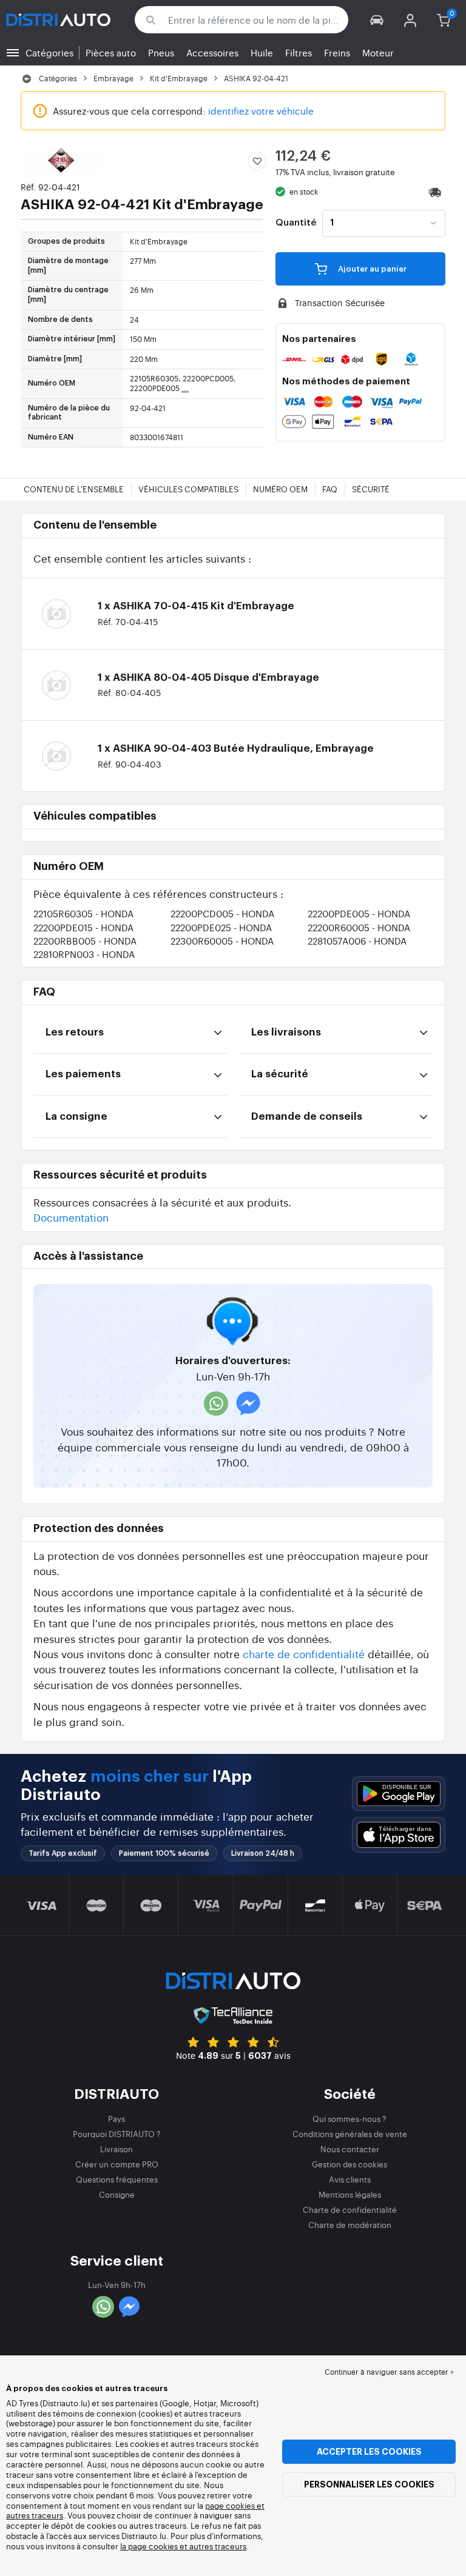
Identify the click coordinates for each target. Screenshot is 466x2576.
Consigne (117, 2194)
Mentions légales (350, 2194)
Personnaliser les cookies (369, 2484)
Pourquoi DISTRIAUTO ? (117, 2134)
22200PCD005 (222, 913)
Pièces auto (111, 52)
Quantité (296, 223)
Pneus (161, 52)
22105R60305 (83, 913)
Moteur (378, 52)
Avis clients (350, 2179)
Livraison (116, 2149)
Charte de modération (350, 2225)
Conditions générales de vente (350, 2134)
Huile (262, 52)
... (185, 388)
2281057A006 (357, 941)
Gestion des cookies (349, 2164)
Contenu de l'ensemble (74, 489)
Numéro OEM (280, 489)
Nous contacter (350, 2149)
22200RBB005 (85, 941)
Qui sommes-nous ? (349, 2119)
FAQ (330, 489)
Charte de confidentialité (350, 2210)
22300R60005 (222, 941)
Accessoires (212, 52)
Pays (116, 2119)
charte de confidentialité (304, 1654)
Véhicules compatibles (188, 489)
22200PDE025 (221, 927)
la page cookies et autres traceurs (183, 2546)
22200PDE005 (359, 913)
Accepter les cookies (369, 2452)
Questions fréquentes (117, 2179)
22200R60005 (359, 927)
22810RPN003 (84, 954)
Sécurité (371, 489)
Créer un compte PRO (117, 2164)
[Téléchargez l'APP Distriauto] (399, 1794)
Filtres (299, 52)
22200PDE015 (83, 927)
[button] (377, 20)
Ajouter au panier (371, 269)
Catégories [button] (49, 52)
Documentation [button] (71, 1217)
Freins (337, 52)
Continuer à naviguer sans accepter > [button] (389, 2372)
